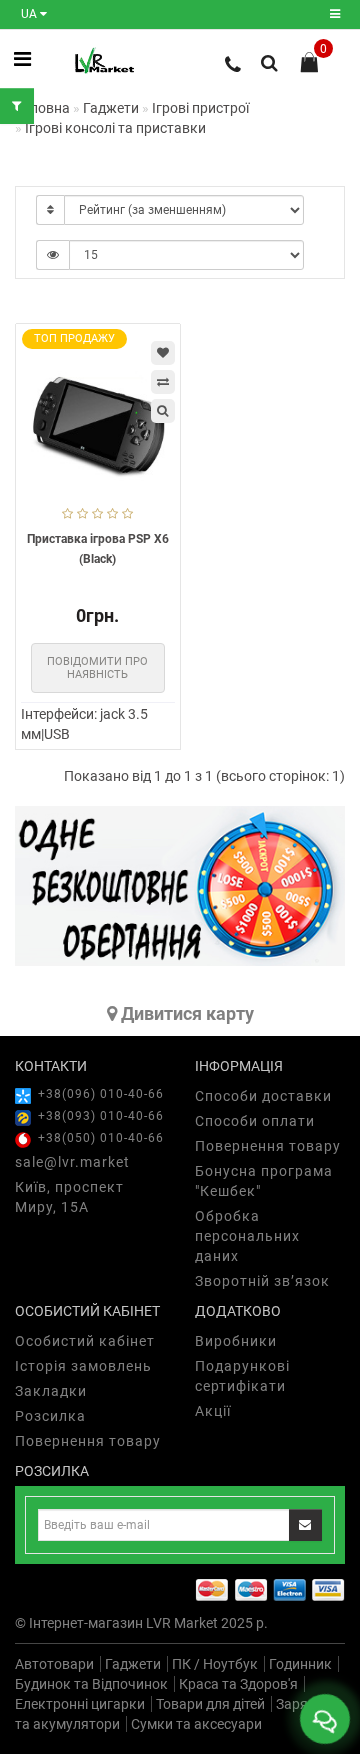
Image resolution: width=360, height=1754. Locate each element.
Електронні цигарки (80, 1704)
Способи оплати (255, 1121)
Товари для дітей (210, 1704)
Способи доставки (263, 1096)
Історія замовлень (83, 1366)
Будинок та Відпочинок (91, 1684)
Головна (42, 108)
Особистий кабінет (85, 1341)
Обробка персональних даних (247, 1236)
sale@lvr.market (72, 1162)
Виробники (236, 1341)
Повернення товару (268, 1146)
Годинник (300, 1664)
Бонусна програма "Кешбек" (264, 1181)
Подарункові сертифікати (242, 1376)
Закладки (51, 1391)
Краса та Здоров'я (238, 1684)
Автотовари (54, 1664)
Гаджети (133, 1664)
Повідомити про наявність (97, 668)
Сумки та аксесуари (196, 1724)
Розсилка (50, 1416)
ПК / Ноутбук (215, 1664)
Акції (213, 1411)
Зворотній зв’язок (262, 1281)
